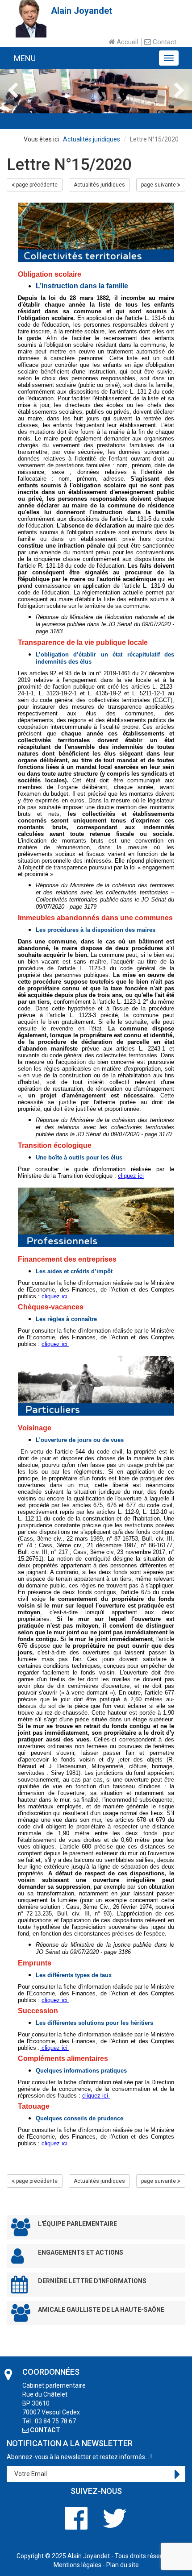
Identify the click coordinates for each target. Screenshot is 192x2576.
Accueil (126, 42)
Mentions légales (77, 2565)
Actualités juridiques (92, 139)
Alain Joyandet (89, 2556)
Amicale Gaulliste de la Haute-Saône (101, 2310)
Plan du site (123, 2565)
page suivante (159, 185)
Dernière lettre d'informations (92, 2281)
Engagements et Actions (81, 2252)
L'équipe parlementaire (77, 2224)
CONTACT (44, 2430)
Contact (164, 42)
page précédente (36, 185)
